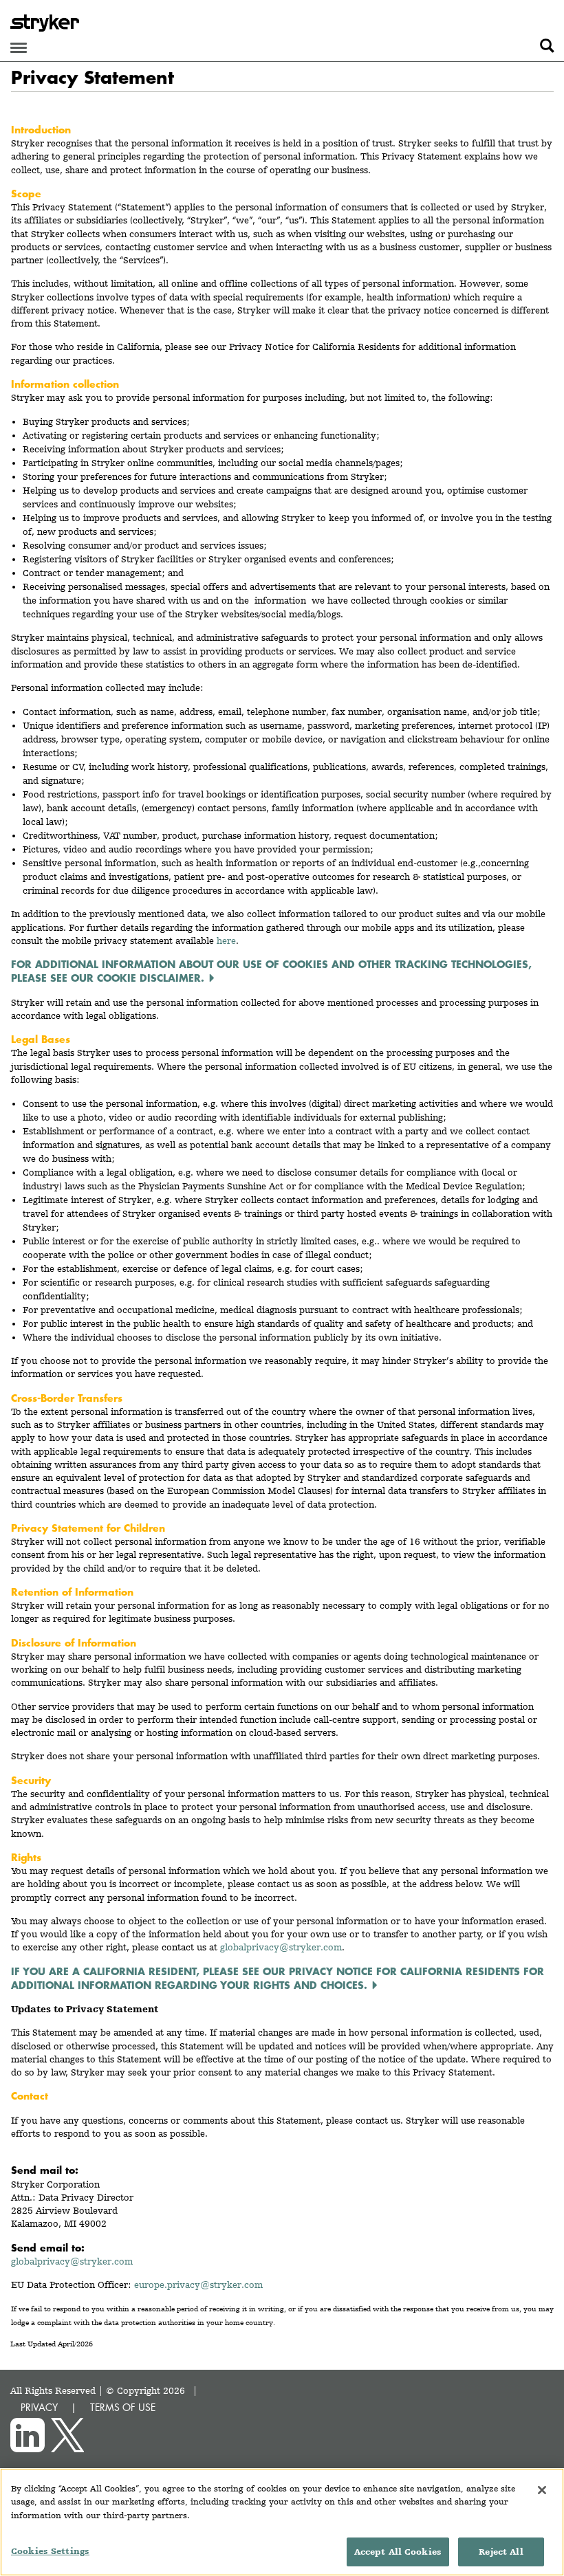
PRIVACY (39, 2407)
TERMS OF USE (123, 2407)
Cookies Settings (50, 2551)
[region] (282, 2522)
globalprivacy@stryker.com (72, 2261)
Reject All (501, 2552)
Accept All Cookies (398, 2552)
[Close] (542, 2490)
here (226, 940)
